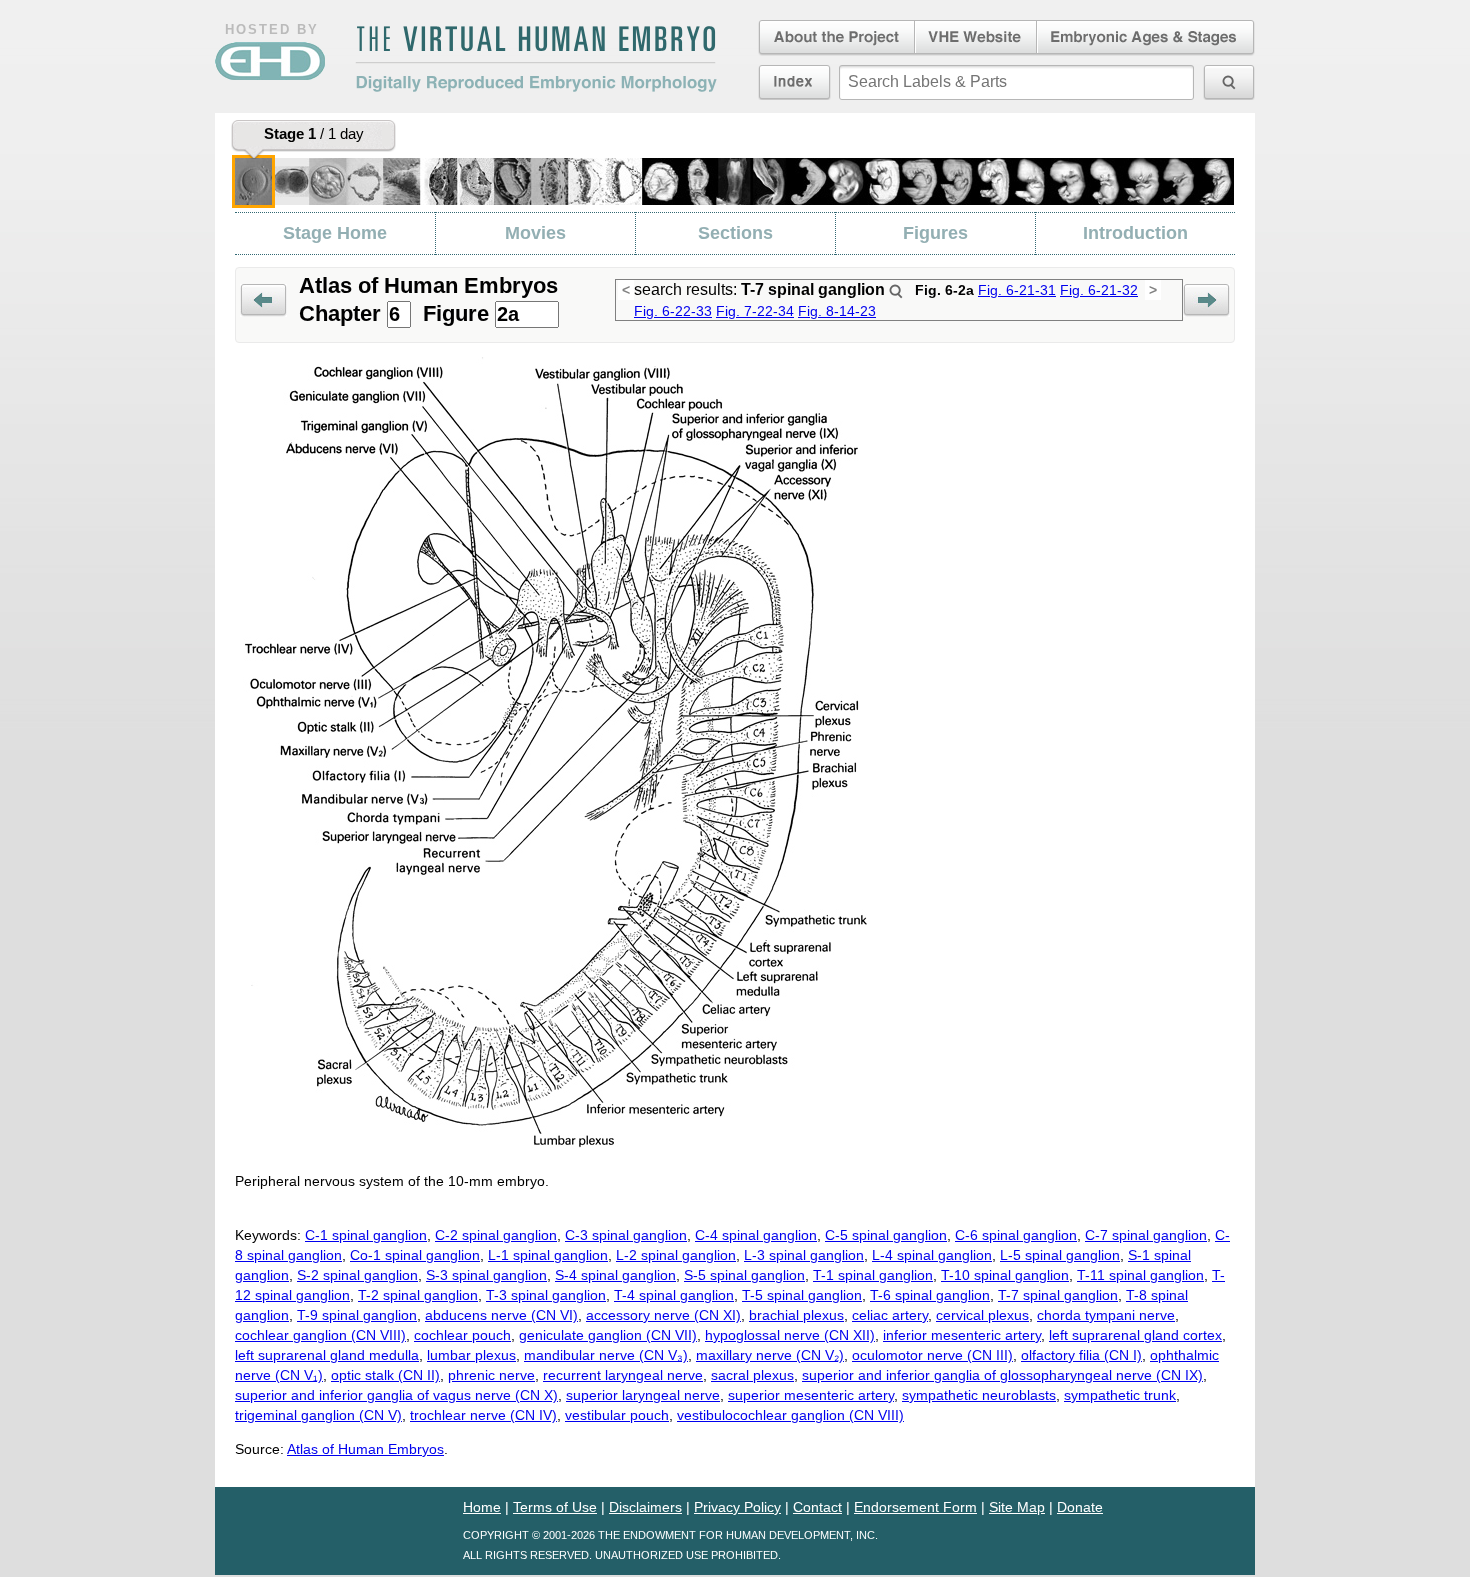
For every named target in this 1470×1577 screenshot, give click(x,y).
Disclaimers (645, 1507)
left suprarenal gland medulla (327, 1355)
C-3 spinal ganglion (626, 1235)
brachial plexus (796, 1315)
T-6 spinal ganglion (930, 1295)
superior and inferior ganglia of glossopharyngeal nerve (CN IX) (1002, 1375)
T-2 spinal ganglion (418, 1295)
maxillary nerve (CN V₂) (770, 1355)
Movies (535, 233)
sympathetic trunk (1120, 1395)
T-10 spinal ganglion (1005, 1275)
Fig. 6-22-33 (673, 311)
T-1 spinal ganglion (873, 1275)
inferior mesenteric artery (962, 1335)
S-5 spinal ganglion (744, 1275)
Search (896, 291)
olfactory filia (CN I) (1081, 1355)
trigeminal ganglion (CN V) (318, 1415)
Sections (735, 233)
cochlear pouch (462, 1335)
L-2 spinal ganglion (676, 1255)
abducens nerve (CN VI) (501, 1315)
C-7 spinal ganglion (1146, 1235)
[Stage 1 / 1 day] (253, 181)
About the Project (835, 38)
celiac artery (890, 1315)
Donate (1080, 1507)
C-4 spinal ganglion (756, 1235)
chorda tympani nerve (1106, 1315)
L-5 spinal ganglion (1060, 1255)
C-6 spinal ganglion (1016, 1235)
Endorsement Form (915, 1507)
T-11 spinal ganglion (1140, 1275)
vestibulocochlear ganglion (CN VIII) (790, 1415)
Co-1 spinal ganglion (415, 1255)
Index (794, 82)
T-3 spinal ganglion (546, 1295)
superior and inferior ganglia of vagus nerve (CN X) (396, 1395)
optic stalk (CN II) (385, 1375)
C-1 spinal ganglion (366, 1235)
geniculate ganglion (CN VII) (608, 1335)
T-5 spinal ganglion (802, 1295)
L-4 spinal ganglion (932, 1255)
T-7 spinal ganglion (1058, 1295)
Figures (935, 233)
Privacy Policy (737, 1507)
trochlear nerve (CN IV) (483, 1415)
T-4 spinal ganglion (674, 1295)
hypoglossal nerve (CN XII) (790, 1335)
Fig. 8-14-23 (837, 311)
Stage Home (335, 233)
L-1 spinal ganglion (548, 1255)
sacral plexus (752, 1375)
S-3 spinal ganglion (486, 1275)
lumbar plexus (471, 1355)
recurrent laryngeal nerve (623, 1375)
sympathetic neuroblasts (979, 1395)
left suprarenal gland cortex (1135, 1335)
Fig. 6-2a (944, 290)
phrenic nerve (491, 1375)
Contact (817, 1507)
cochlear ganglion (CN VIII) (320, 1335)
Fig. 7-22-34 (755, 311)
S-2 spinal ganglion (357, 1275)
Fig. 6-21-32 (1099, 290)
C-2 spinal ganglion (496, 1235)
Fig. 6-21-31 (1017, 290)
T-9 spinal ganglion (357, 1315)
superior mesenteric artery (811, 1395)
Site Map (1017, 1507)
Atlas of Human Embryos (365, 1449)
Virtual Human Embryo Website (975, 38)
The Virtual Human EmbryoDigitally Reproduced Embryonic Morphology (536, 59)
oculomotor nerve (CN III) (932, 1355)
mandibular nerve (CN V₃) (606, 1355)
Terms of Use (555, 1507)
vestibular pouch (617, 1415)
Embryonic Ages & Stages (1146, 38)
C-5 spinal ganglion (886, 1235)
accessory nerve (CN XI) (663, 1315)
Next (1206, 300)
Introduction (1135, 233)
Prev (263, 300)
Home (482, 1507)
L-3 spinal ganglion (804, 1255)
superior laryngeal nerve (643, 1395)
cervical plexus (982, 1315)
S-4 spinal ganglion (615, 1275)
